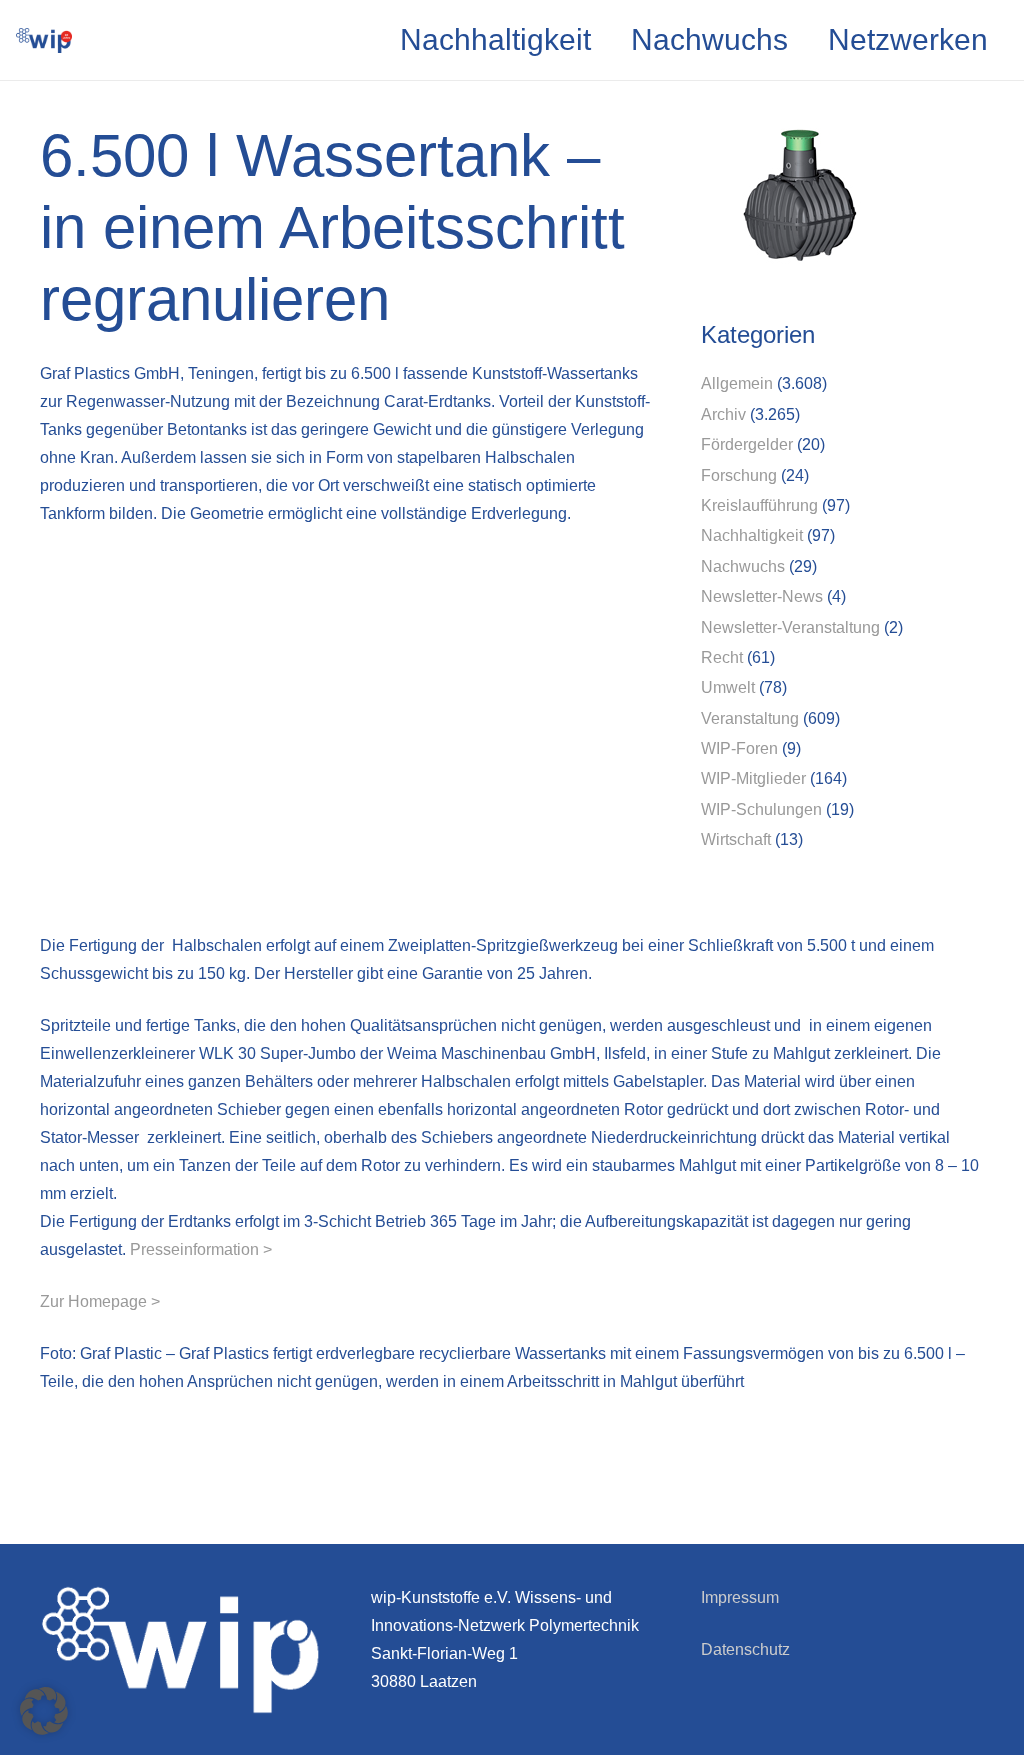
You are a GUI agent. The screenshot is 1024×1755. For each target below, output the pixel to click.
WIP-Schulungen (761, 809)
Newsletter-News (762, 596)
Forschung (739, 475)
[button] (44, 1711)
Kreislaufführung (759, 505)
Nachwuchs (743, 566)
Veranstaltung (750, 718)
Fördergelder (747, 444)
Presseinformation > (201, 1249)
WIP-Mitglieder (753, 778)
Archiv (723, 414)
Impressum (740, 1597)
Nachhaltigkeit (752, 535)
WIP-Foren (739, 748)
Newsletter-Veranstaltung (790, 627)
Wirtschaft (736, 839)
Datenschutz (745, 1649)
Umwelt (728, 687)
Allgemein (737, 383)
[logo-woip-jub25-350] (44, 40)
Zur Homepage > (100, 1301)
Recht (722, 657)
